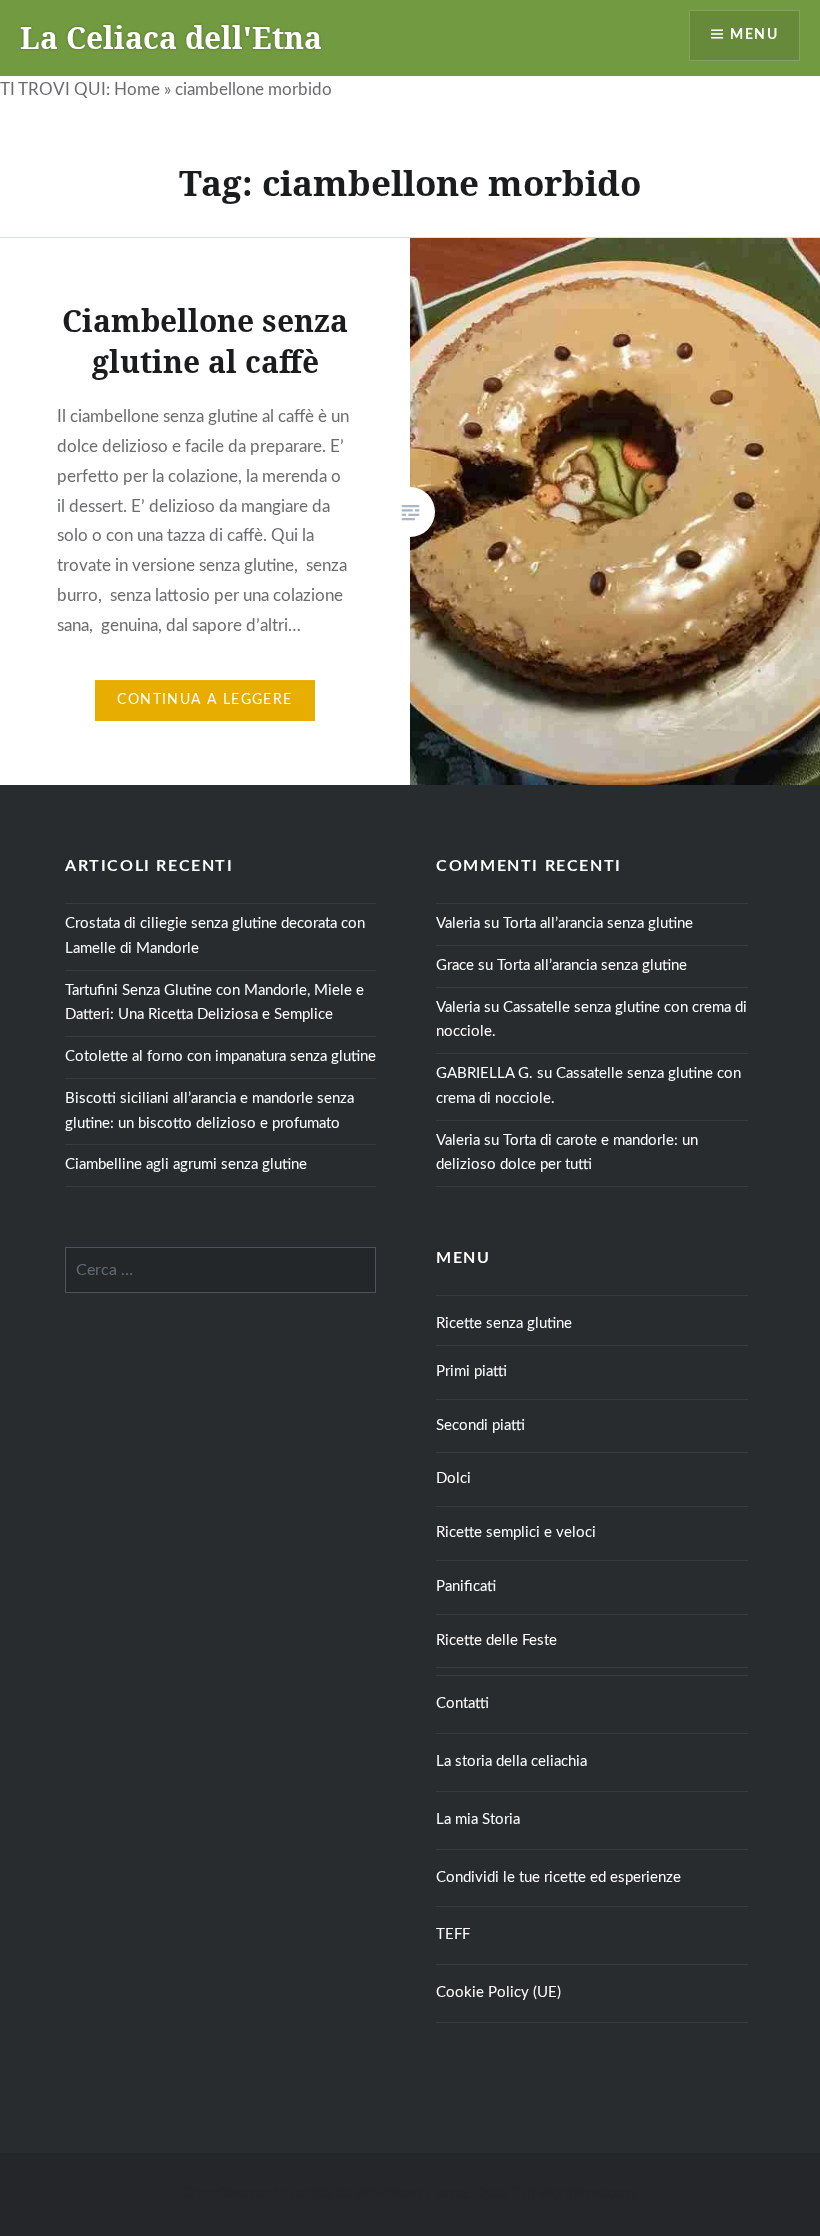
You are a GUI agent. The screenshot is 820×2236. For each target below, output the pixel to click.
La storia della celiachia (511, 1761)
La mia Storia (478, 1819)
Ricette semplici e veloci (516, 1532)
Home (137, 89)
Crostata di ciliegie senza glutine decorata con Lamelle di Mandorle (215, 936)
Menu (754, 35)
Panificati (466, 1586)
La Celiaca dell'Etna (171, 37)
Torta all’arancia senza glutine (598, 923)
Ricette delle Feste (496, 1640)
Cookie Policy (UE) (498, 1992)
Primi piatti (471, 1371)
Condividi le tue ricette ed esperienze (558, 1877)
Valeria (458, 923)
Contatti (462, 1703)
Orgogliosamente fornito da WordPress (302, 2194)
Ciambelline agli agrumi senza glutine (186, 1164)
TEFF (453, 1934)
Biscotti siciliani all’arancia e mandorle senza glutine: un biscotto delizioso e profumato (209, 1111)
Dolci (453, 1478)
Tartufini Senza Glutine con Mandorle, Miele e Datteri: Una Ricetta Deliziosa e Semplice (214, 1003)
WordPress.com (586, 2194)
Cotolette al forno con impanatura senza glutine (220, 1056)
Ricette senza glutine (504, 1323)
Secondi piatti (480, 1425)
